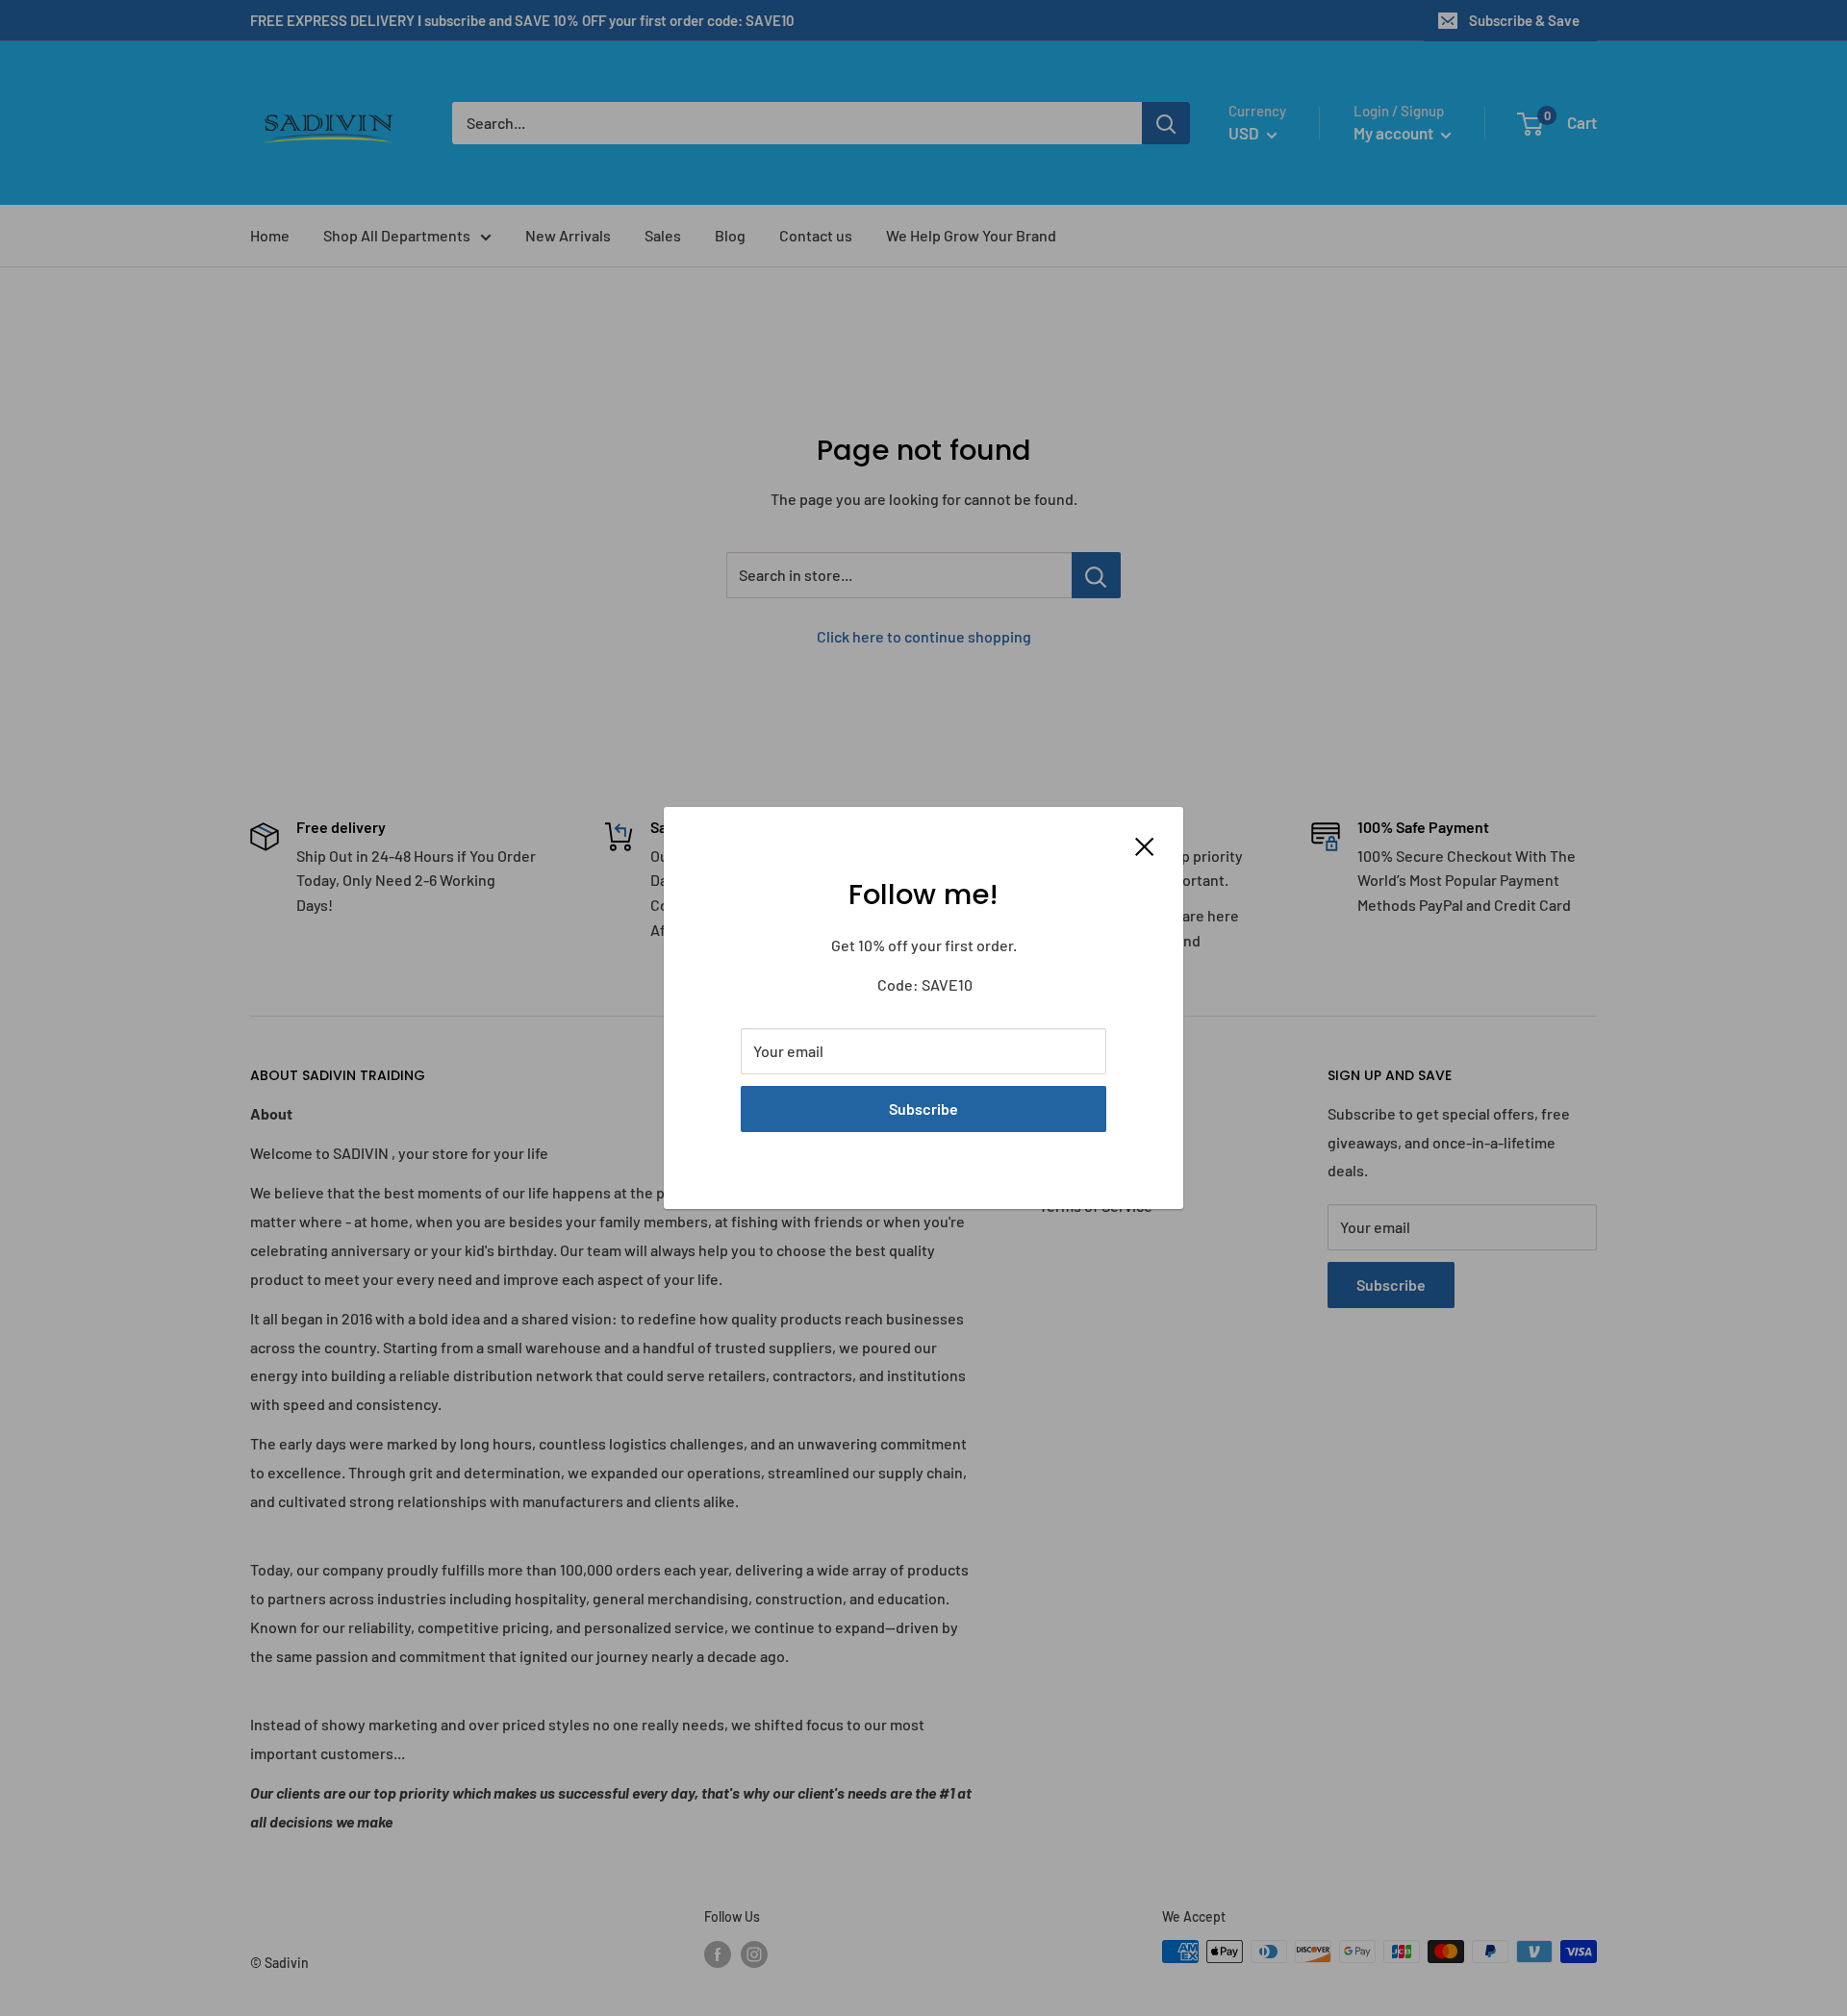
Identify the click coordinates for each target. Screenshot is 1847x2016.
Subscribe (923, 1109)
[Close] (1145, 844)
